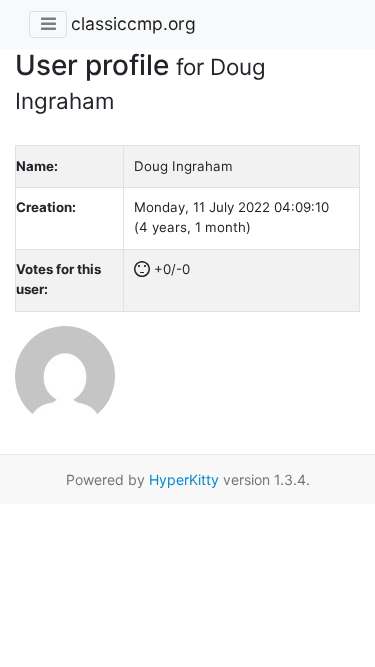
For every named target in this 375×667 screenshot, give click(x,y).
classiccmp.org (133, 23)
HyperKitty (184, 479)
